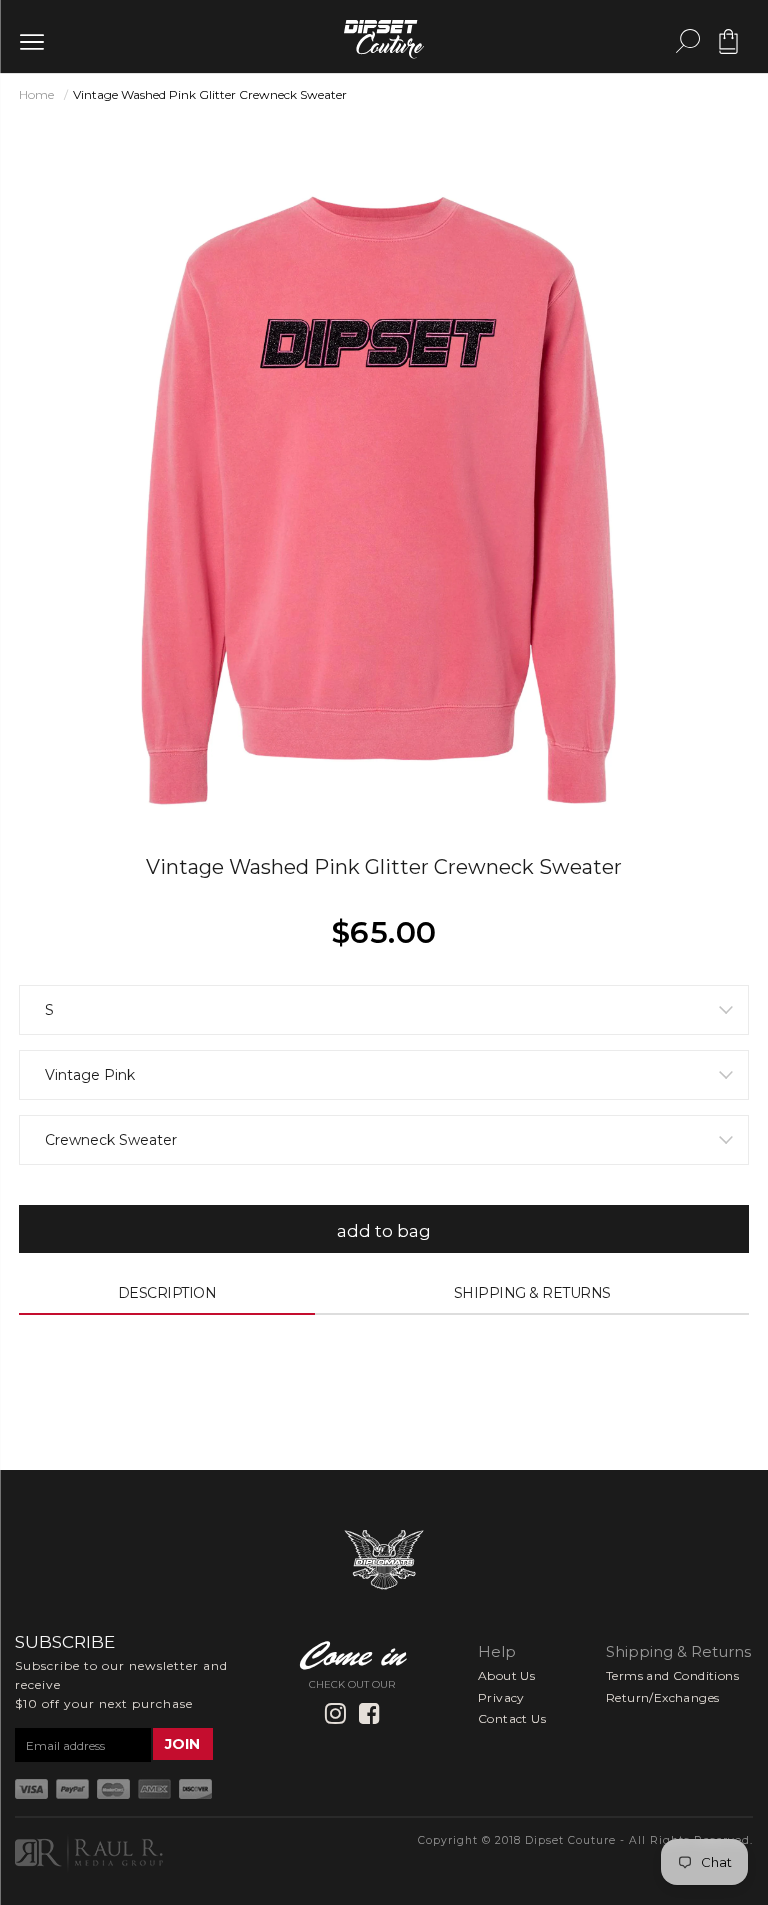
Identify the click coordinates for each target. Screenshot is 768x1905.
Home (36, 94)
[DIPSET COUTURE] (384, 36)
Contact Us (512, 1718)
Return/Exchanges (662, 1697)
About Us (506, 1675)
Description (167, 1293)
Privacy (501, 1697)
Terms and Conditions (672, 1675)
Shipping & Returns (532, 1293)
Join (182, 1744)
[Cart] (728, 49)
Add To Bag (384, 1231)
